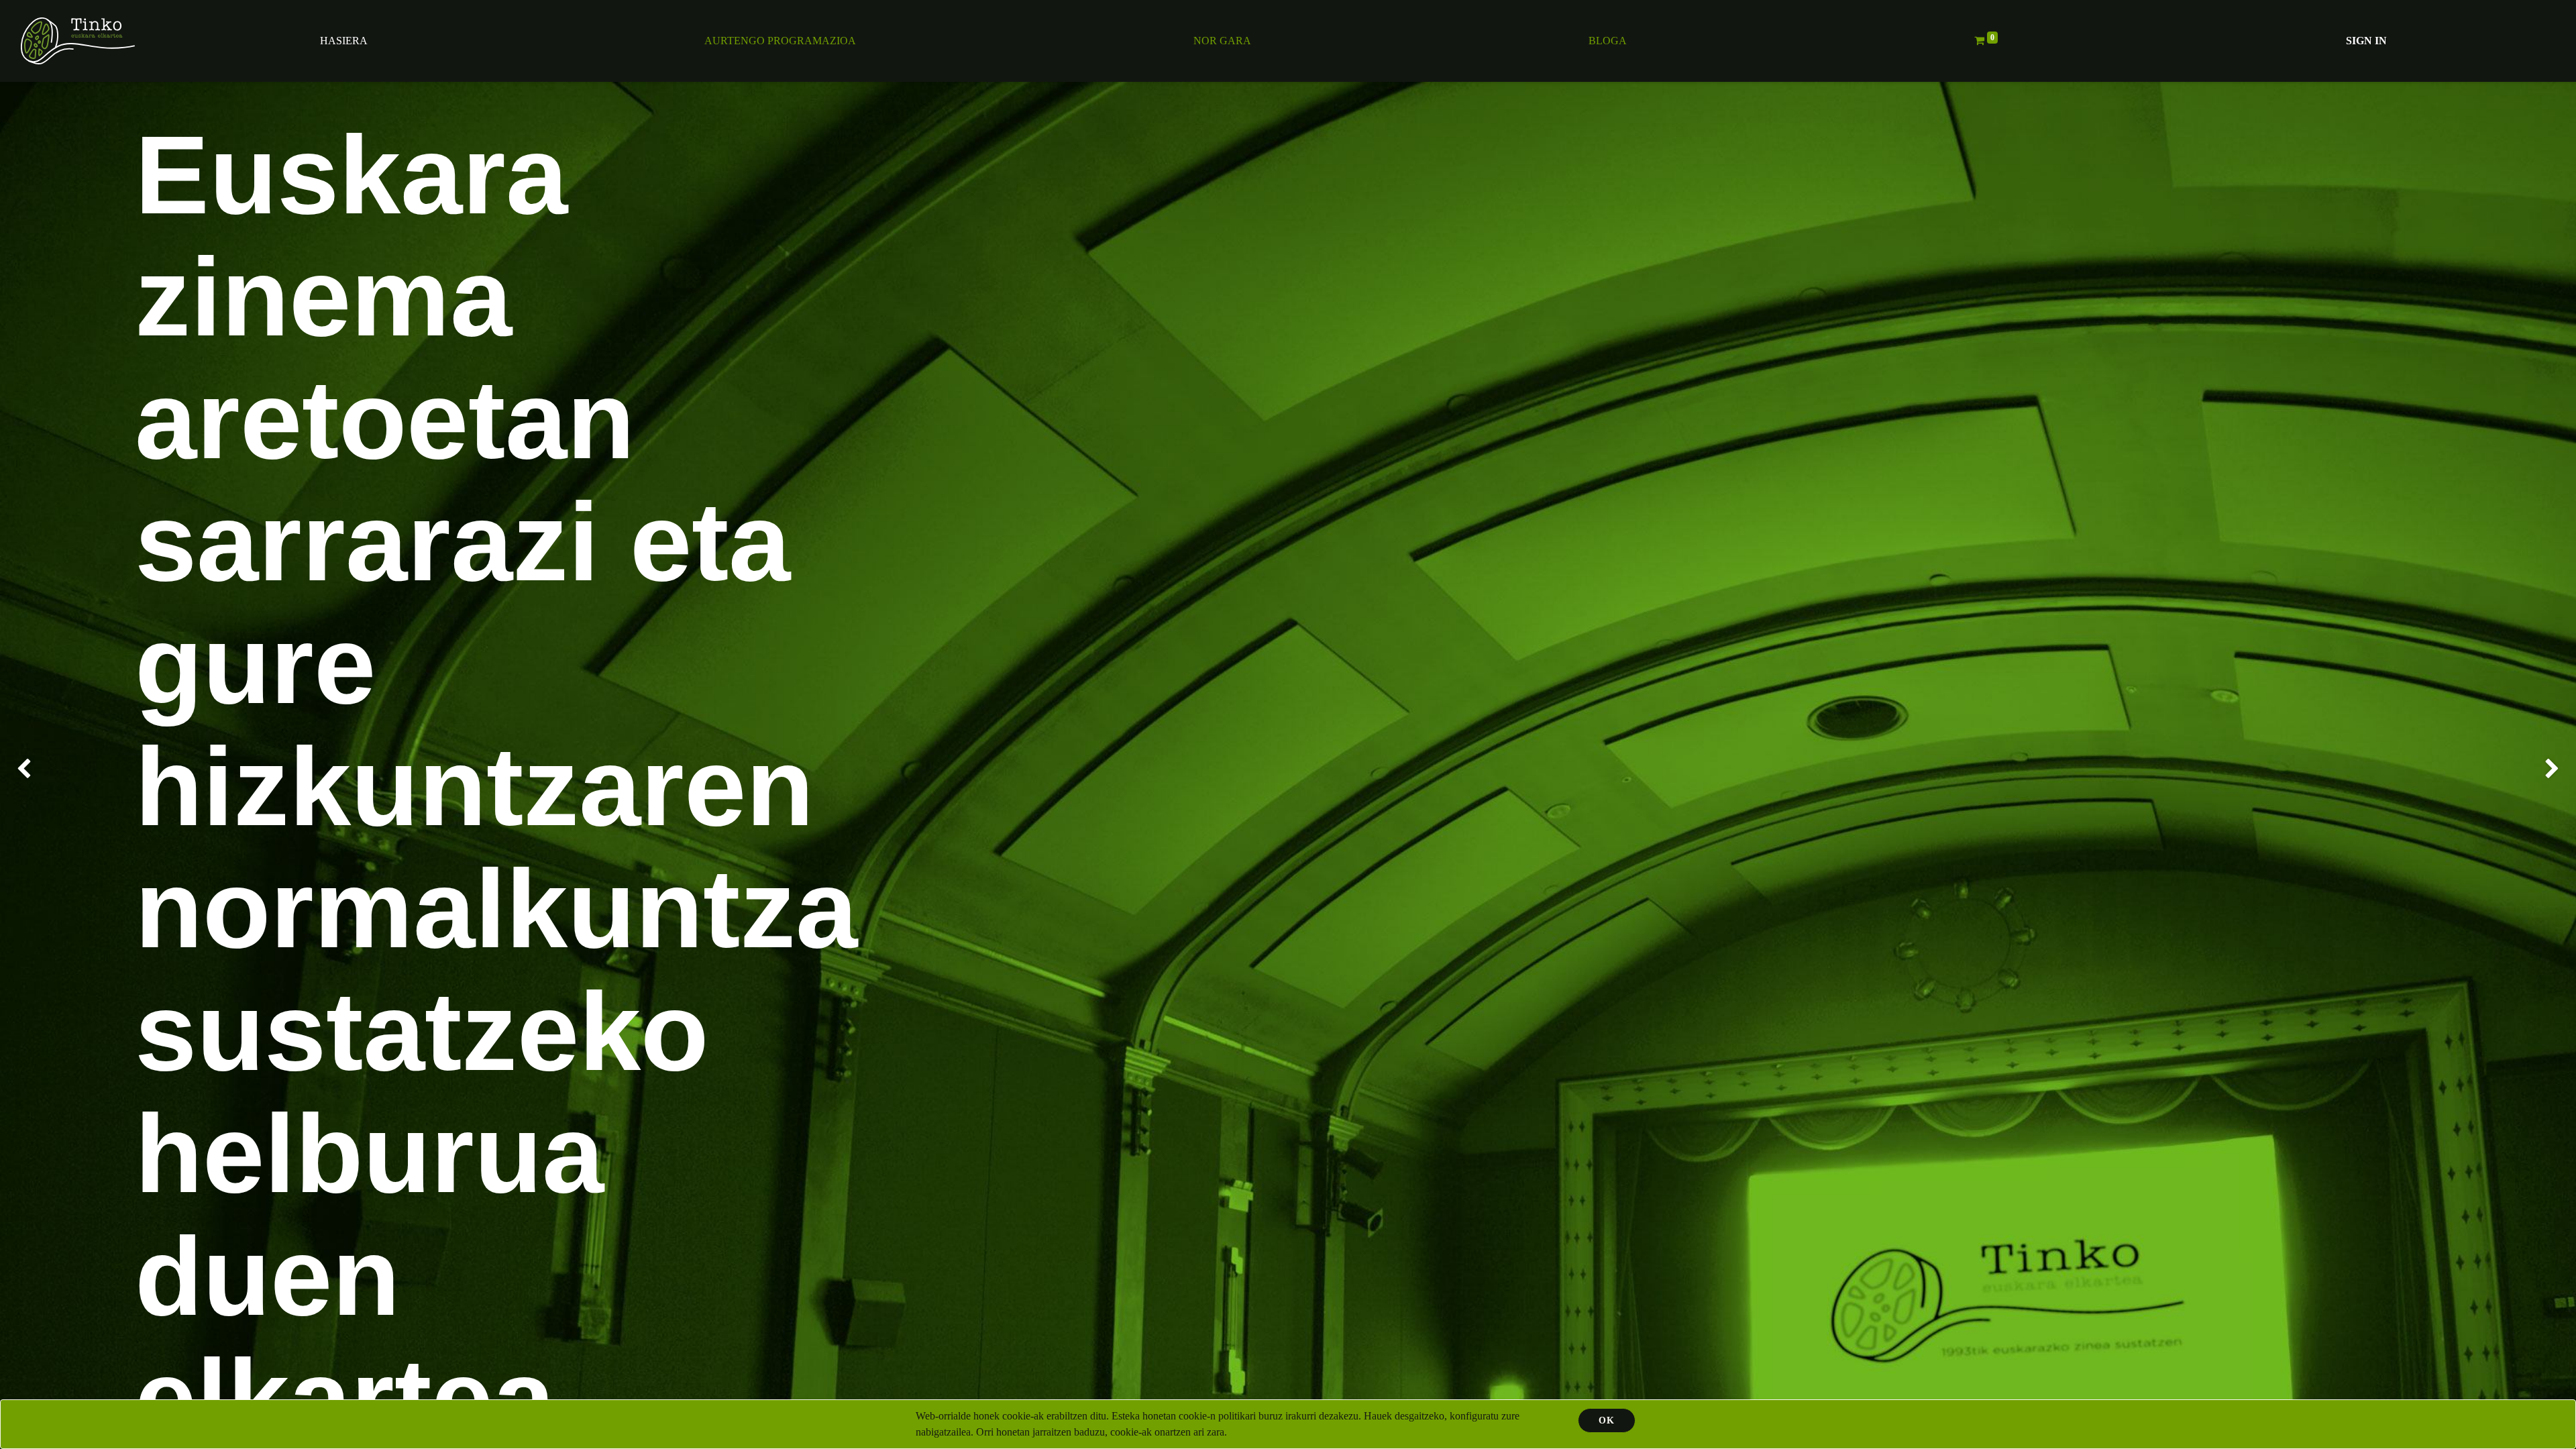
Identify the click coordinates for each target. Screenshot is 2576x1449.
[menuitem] (344, 41)
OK (1607, 1420)
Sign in (2366, 41)
